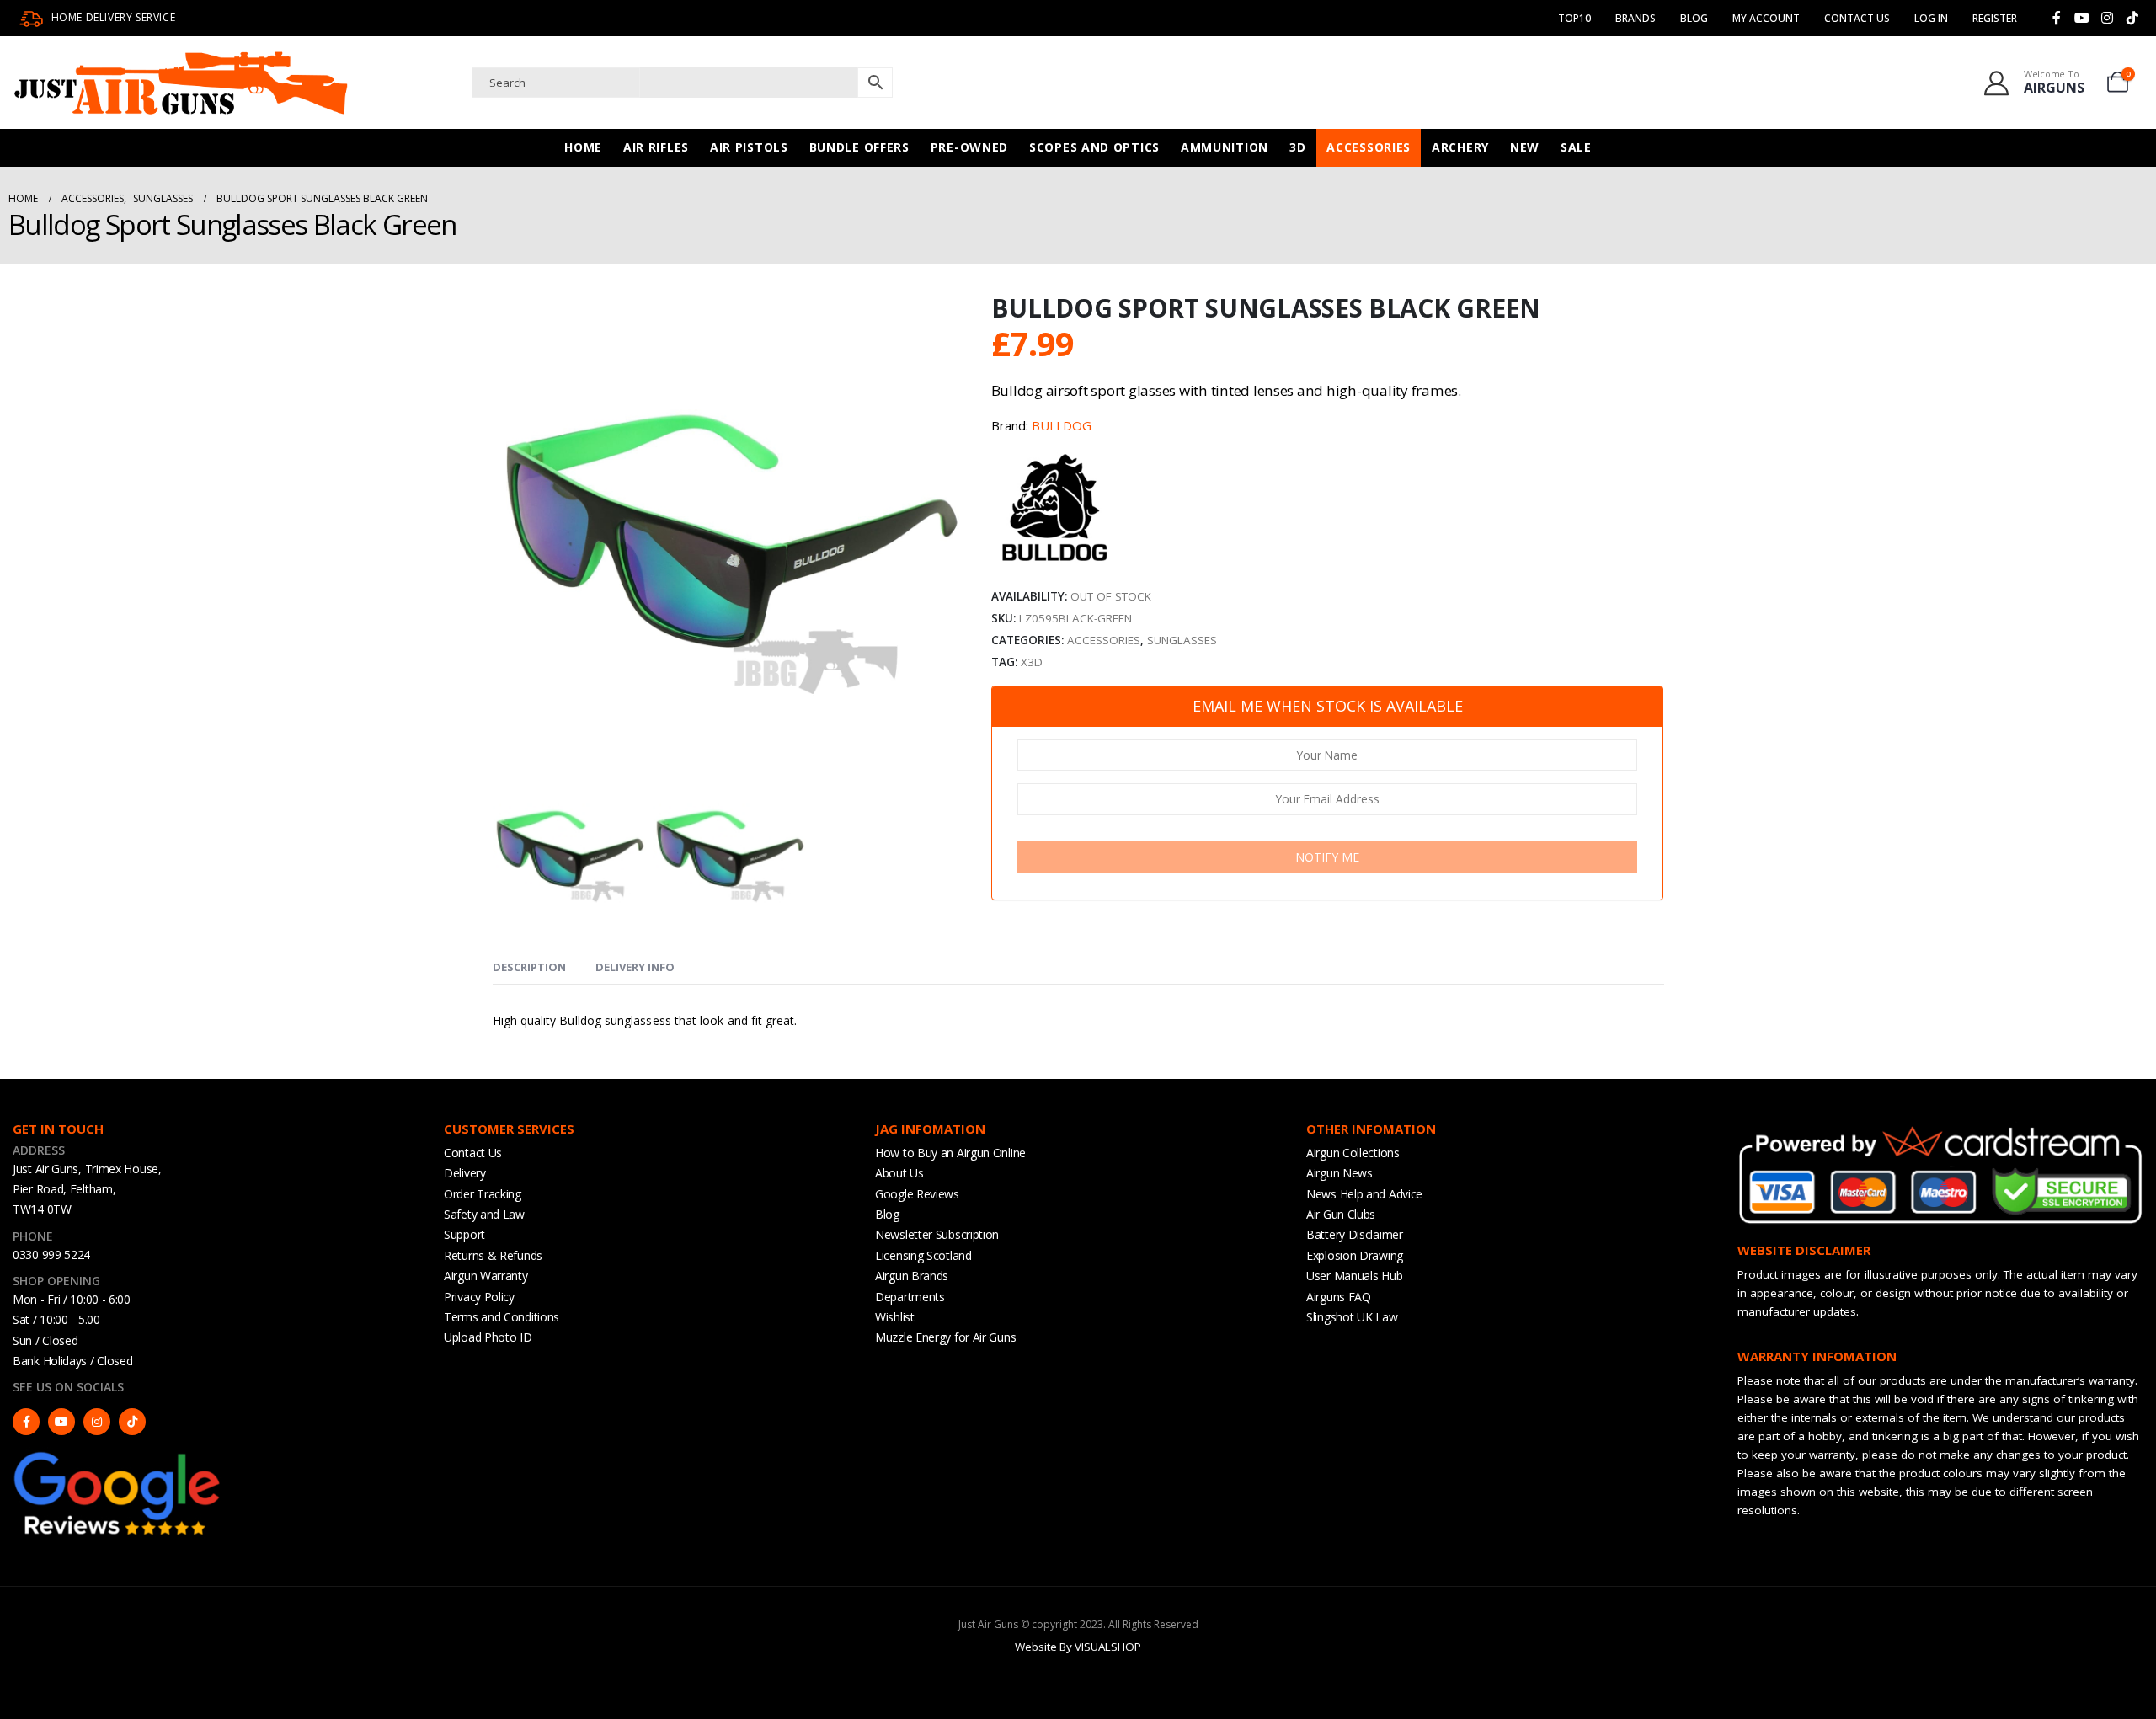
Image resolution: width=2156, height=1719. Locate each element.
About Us (899, 1173)
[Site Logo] (181, 83)
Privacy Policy (479, 1297)
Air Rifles (656, 147)
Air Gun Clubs (1341, 1214)
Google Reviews (917, 1194)
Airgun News (1339, 1173)
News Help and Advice (1364, 1194)
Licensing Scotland (923, 1255)
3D (1297, 147)
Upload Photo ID (488, 1337)
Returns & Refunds (493, 1255)
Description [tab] (529, 967)
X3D (1032, 662)
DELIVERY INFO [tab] (635, 967)
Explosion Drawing (1355, 1255)
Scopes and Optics (1094, 147)
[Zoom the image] (118, 1456)
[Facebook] (2057, 18)
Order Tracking (483, 1194)
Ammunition (1225, 147)
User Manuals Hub (1354, 1276)
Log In (1931, 18)
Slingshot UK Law (1352, 1317)
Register (1995, 18)
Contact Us (1857, 18)
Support (464, 1234)
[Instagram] (2107, 18)
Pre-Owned (969, 147)
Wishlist (895, 1317)
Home (583, 147)
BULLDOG (1062, 425)
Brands (1636, 18)
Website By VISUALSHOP (1078, 1647)
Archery (1460, 147)
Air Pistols (749, 147)
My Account (1766, 18)
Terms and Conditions (502, 1317)
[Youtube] (2082, 18)
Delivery (465, 1173)
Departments (910, 1297)
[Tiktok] (2132, 18)
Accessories (1369, 147)
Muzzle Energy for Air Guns (945, 1337)
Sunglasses (1182, 640)
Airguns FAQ (1339, 1297)
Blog (1694, 18)
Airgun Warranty (486, 1276)
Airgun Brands (912, 1276)
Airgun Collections (1353, 1153)
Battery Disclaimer (1355, 1234)
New (1525, 147)
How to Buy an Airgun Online (950, 1153)
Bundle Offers (859, 147)
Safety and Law (484, 1214)
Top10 (1574, 18)
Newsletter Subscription (937, 1234)
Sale (1576, 147)
